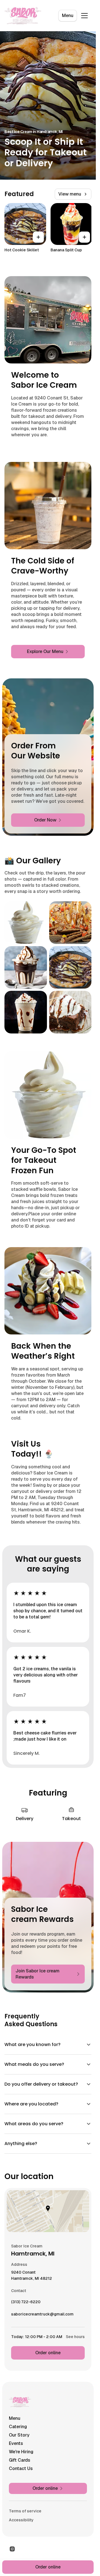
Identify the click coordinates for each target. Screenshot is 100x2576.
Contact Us (21, 2468)
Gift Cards (20, 2460)
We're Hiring (21, 2452)
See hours (75, 2337)
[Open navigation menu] (84, 16)
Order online (48, 2353)
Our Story (19, 2435)
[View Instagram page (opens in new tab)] (12, 2549)
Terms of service (25, 2511)
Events (16, 2443)
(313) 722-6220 (26, 2303)
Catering (18, 2427)
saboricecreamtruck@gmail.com (42, 2315)
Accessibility (21, 2520)
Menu (68, 15)
